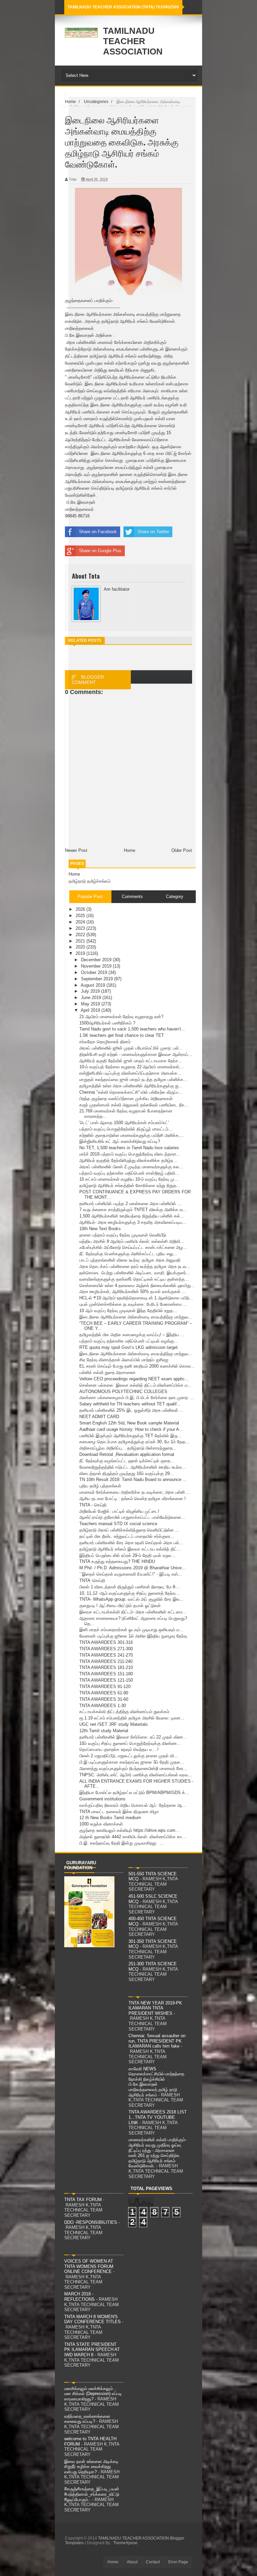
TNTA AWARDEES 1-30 (103, 1706)
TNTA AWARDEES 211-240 (106, 1661)
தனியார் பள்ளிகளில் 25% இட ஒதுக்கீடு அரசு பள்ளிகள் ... (131, 1410)
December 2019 (97, 960)
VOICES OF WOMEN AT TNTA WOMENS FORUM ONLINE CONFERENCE (89, 2266)
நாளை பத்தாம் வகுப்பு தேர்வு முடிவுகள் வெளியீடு (123, 1235)
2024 (81, 922)
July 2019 (91, 991)
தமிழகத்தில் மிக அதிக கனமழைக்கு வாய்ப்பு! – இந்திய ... (132, 1335)
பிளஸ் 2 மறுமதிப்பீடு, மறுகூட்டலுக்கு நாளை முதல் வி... (129, 1756)
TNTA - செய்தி (93, 1505)
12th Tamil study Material (104, 1731)
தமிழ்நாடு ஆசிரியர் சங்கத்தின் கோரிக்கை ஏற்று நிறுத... (130, 1185)
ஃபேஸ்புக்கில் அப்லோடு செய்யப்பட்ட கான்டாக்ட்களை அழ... (133, 1247)
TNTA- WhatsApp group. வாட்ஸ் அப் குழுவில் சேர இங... (131, 1599)
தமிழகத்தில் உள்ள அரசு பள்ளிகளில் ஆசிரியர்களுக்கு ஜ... (131, 1086)
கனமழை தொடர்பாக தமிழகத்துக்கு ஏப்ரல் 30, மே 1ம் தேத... (134, 1442)
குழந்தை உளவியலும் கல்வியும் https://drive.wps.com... (129, 1830)
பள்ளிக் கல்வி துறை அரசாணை (107, 1372)
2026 (81, 909)
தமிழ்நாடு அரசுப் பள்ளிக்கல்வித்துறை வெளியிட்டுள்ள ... (129, 1530)
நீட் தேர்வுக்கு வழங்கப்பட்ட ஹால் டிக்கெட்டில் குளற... (127, 1461)
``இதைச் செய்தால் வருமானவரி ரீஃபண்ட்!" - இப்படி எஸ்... (131, 1574)
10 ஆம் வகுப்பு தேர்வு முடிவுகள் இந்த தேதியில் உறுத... (128, 1311)
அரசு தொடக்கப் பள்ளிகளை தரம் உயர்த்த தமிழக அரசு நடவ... (135, 1266)
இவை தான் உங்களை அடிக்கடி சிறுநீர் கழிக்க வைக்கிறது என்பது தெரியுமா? (91, 2467)
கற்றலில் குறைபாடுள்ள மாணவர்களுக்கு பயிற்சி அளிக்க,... (132, 1135)
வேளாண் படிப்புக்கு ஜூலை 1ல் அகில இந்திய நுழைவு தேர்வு (133, 1636)
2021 (81, 941)
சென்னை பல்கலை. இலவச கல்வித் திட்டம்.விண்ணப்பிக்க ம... (135, 1385)
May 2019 (91, 1004)
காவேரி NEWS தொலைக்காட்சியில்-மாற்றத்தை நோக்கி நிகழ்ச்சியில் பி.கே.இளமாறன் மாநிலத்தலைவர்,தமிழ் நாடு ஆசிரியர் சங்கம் (156, 2082)
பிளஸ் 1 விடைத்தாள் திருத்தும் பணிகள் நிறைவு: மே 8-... (130, 1587)
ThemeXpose (125, 2543)
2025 (81, 916)
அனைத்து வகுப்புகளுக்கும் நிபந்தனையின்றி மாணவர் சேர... (133, 1768)
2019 (81, 953)
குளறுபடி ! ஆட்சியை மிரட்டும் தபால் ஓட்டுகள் (120, 1606)
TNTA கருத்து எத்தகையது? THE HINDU (117, 1561)
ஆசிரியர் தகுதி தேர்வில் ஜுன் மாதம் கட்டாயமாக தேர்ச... (131, 1061)
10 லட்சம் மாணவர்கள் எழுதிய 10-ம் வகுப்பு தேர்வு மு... (129, 1179)
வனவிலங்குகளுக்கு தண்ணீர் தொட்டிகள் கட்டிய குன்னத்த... (134, 1279)
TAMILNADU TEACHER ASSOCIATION (133, 41)
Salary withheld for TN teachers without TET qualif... (130, 1404)
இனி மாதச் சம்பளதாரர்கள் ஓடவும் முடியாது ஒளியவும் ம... (131, 1630)
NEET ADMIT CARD (99, 1417)
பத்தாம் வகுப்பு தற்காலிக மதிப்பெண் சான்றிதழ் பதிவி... (129, 1173)
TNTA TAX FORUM (83, 2200)
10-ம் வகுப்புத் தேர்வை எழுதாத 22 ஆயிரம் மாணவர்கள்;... (132, 1067)
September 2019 (98, 979)
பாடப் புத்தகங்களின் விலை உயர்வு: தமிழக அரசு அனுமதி (130, 1260)
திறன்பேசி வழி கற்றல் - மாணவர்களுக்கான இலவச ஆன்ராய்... (136, 1054)
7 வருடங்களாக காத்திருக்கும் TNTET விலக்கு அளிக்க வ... (133, 1210)
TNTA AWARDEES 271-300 (106, 1649)
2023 (81, 928)
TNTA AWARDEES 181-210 (106, 1667)
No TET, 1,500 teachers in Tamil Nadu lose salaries (129, 1148)
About (132, 2562)
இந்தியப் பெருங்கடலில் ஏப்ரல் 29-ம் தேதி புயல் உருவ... (127, 1555)
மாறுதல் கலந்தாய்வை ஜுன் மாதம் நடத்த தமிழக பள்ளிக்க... (133, 1079)
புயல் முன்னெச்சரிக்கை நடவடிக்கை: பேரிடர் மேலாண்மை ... (133, 1304)
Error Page (178, 2562)
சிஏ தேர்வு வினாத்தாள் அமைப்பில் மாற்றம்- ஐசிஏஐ (124, 1360)
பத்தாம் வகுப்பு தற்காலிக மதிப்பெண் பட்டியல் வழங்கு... (129, 1341)
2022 (81, 935)
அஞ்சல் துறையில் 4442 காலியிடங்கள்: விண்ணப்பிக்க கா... (133, 1837)
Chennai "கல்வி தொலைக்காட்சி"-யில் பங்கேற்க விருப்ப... (131, 1092)
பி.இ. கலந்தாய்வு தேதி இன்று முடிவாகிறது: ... (122, 1843)
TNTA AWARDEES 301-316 (106, 1642)
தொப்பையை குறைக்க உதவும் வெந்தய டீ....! (119, 1749)
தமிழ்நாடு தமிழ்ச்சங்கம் (90, 881)
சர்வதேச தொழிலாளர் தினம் (105, 1042)
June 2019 (92, 998)
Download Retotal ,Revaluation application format (127, 1454)
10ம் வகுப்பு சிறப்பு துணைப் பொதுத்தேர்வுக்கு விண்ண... (130, 1743)
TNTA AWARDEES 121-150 (106, 1680)
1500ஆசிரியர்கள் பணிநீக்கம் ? (107, 1023)
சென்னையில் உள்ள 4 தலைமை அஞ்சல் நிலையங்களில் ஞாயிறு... (137, 1285)
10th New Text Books (100, 1229)
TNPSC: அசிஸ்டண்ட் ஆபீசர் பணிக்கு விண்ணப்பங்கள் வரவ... (136, 1775)
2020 (81, 947)
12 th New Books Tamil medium (110, 1818)
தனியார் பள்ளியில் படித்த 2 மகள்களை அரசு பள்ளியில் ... (130, 1204)
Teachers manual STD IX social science (118, 1524)
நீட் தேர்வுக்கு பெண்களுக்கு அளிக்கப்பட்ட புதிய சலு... (128, 1254)
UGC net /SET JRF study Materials (114, 1724)
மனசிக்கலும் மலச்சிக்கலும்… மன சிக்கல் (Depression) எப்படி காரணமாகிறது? (93, 2394)
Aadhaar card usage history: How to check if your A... (131, 1429)
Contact (153, 2562)
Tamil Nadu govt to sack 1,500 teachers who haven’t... (132, 1029)
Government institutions (102, 1799)
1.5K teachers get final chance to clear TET (122, 1035)
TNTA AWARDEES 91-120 (105, 1687)
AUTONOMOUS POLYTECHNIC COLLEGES (123, 1392)
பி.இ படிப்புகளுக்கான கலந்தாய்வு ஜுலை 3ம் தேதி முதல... (132, 1762)
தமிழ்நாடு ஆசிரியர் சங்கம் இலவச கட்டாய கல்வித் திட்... (130, 1549)
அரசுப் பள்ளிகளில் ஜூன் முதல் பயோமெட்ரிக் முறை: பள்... (131, 1048)
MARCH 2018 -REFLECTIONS (79, 2297)
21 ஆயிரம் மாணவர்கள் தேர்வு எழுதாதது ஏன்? (121, 1017)
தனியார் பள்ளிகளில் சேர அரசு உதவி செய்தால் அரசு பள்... (131, 1543)
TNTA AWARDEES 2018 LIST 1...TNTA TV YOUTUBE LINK (158, 2117)
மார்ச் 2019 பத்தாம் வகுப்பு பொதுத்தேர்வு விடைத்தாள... (130, 1154)
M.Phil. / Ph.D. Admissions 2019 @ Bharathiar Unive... (133, 1568)
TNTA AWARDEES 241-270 (106, 1655)
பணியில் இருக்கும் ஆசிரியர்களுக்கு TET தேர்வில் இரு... (130, 1436)
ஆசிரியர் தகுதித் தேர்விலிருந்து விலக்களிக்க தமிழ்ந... (128, 1160)
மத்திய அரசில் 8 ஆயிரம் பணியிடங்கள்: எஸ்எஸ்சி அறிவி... (132, 1241)
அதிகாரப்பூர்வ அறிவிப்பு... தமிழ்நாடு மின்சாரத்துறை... (128, 1448)
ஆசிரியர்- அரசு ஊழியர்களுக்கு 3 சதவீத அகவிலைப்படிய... (133, 1222)
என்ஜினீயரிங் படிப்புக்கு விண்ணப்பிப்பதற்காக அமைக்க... (130, 1073)
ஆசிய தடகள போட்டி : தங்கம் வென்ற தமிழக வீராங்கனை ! (133, 1499)
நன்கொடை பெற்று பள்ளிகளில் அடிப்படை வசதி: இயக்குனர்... (135, 1273)
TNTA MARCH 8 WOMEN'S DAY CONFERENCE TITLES (93, 2319)
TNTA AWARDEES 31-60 (104, 1699)
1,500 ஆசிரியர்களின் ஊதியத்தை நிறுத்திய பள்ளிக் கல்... (132, 1216)
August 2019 (94, 985)
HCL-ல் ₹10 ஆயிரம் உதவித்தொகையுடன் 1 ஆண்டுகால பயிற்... (136, 1298)
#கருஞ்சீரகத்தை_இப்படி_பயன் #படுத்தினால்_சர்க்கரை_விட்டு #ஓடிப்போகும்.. (92, 2494)
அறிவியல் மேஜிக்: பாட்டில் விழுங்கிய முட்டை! (119, 1511)
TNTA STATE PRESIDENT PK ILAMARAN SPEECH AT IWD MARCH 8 (92, 2350)
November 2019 (97, 966)
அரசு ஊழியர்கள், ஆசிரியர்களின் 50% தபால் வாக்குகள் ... (133, 1292)
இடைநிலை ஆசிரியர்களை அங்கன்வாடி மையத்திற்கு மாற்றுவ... (136, 1317)
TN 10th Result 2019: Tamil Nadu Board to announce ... (133, 1479)
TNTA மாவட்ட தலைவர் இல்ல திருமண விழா (119, 1812)
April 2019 (91, 1010)
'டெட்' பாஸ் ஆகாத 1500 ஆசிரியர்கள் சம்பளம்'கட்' (124, 1123)
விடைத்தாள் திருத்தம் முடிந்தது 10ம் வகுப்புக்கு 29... (126, 1473)
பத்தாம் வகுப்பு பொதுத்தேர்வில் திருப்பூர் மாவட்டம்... (126, 1129)
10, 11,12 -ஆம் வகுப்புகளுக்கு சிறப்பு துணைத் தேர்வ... (130, 1593)
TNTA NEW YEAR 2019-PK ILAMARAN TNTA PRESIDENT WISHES (155, 2008)
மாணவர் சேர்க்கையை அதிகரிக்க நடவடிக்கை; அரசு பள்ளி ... (135, 1492)
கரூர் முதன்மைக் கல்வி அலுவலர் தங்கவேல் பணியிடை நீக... (134, 1105)
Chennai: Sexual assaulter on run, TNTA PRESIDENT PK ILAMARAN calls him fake (157, 2041)
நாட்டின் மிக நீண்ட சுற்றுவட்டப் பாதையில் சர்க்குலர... (127, 1536)
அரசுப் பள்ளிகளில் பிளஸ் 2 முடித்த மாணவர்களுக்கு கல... (131, 1167)
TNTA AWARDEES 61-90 (104, 1693)
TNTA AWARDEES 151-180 (106, 1674)
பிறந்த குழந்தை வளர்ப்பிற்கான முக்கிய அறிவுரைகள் (126, 1099)
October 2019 (95, 972)
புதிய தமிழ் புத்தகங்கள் (100, 1486)
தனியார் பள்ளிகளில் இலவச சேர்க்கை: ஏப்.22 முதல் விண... (133, 1737)
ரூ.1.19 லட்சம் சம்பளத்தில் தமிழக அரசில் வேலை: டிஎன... (132, 1718)
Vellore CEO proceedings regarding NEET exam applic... (134, 1379)
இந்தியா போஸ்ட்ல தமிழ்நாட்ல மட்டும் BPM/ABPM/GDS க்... (134, 1793)
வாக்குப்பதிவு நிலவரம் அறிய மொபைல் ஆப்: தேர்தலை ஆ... (133, 1805)
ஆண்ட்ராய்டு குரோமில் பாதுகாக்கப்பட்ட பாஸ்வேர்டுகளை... (132, 1517)
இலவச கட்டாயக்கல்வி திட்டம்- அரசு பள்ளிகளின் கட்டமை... (133, 1612)
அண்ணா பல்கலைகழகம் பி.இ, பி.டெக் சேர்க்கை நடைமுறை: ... (137, 1398)
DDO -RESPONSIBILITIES (91, 2222)
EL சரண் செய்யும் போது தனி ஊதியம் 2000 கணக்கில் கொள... (137, 1366)
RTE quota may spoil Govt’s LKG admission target (128, 1347)
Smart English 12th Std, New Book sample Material (129, 1423)
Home (74, 874)
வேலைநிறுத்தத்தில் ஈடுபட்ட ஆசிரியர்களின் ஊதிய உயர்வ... (133, 1467)
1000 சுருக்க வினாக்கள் (101, 1824)
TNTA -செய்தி (92, 1580)
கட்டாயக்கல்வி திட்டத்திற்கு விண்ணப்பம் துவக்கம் (124, 1712)
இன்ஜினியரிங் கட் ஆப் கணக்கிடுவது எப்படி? (120, 1141)
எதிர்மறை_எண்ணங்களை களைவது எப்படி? (87, 2419)
